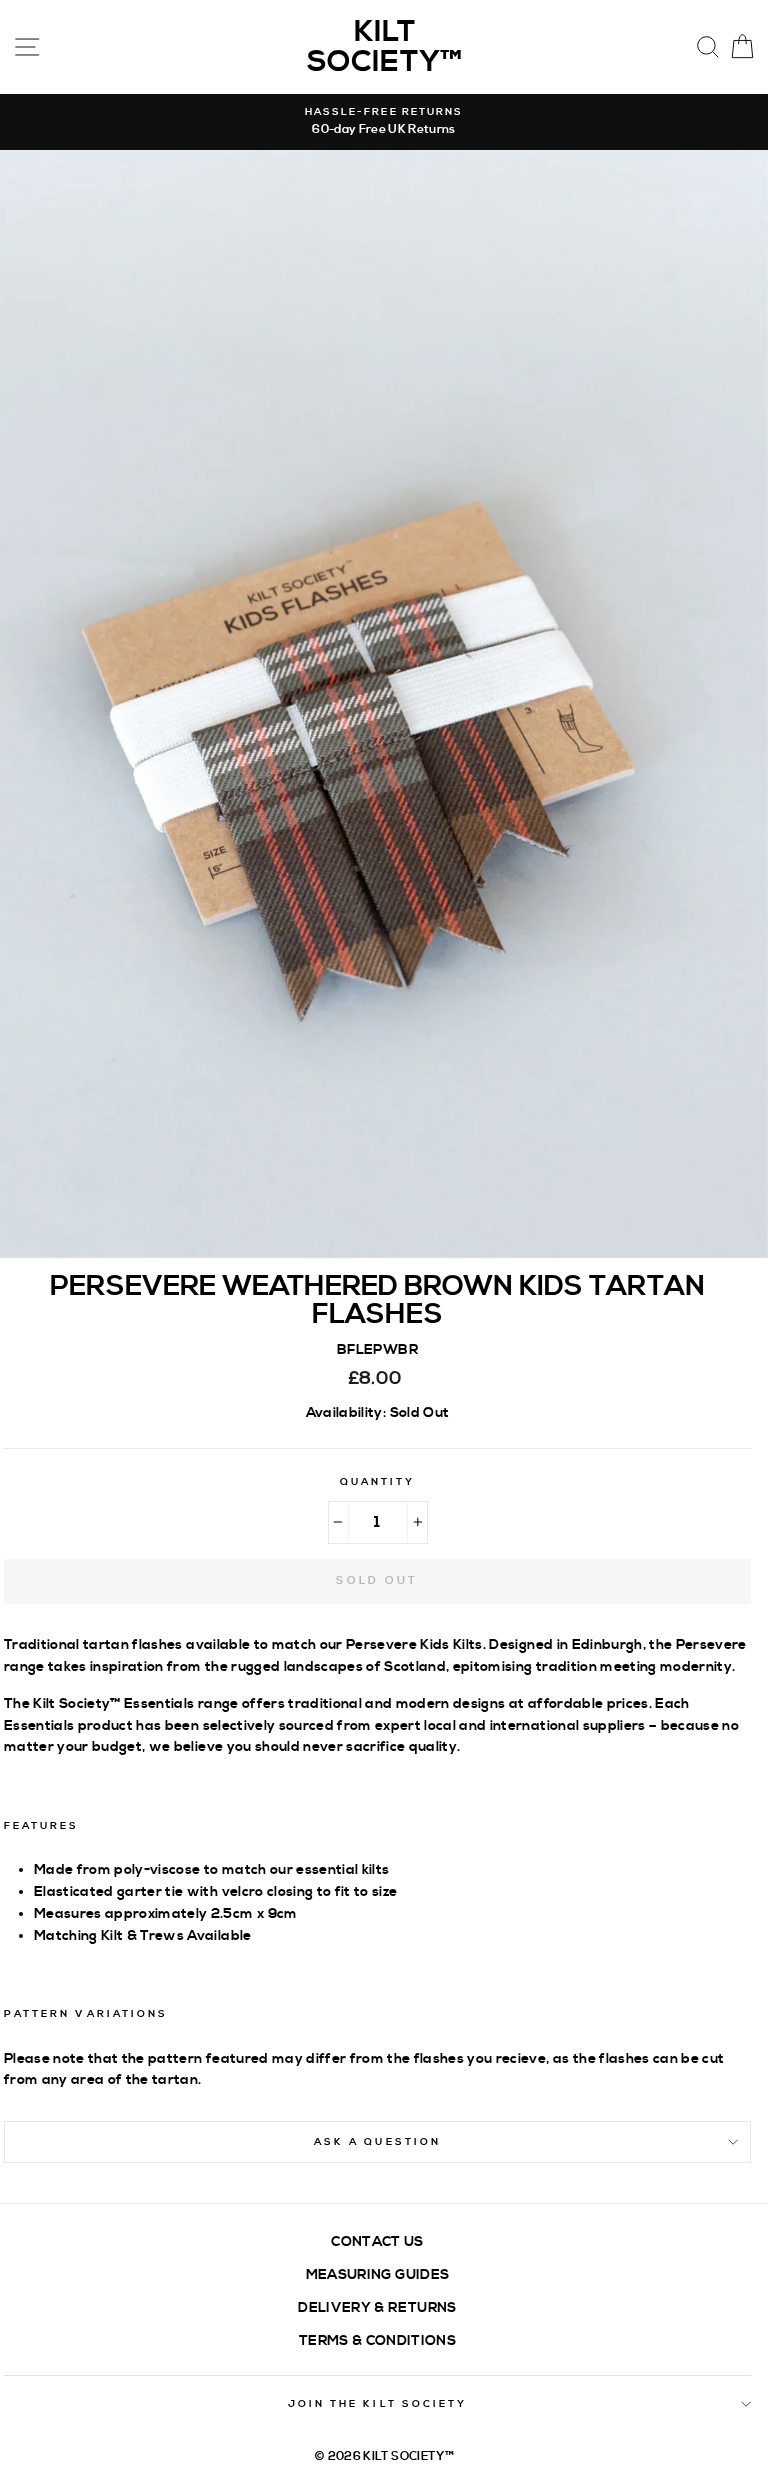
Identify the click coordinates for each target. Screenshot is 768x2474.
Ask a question (377, 2142)
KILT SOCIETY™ (384, 47)
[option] (384, 122)
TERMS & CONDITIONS (377, 2340)
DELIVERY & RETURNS (377, 2307)
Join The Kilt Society (377, 2404)
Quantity (377, 1482)
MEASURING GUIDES (377, 2274)
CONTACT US (377, 2241)
